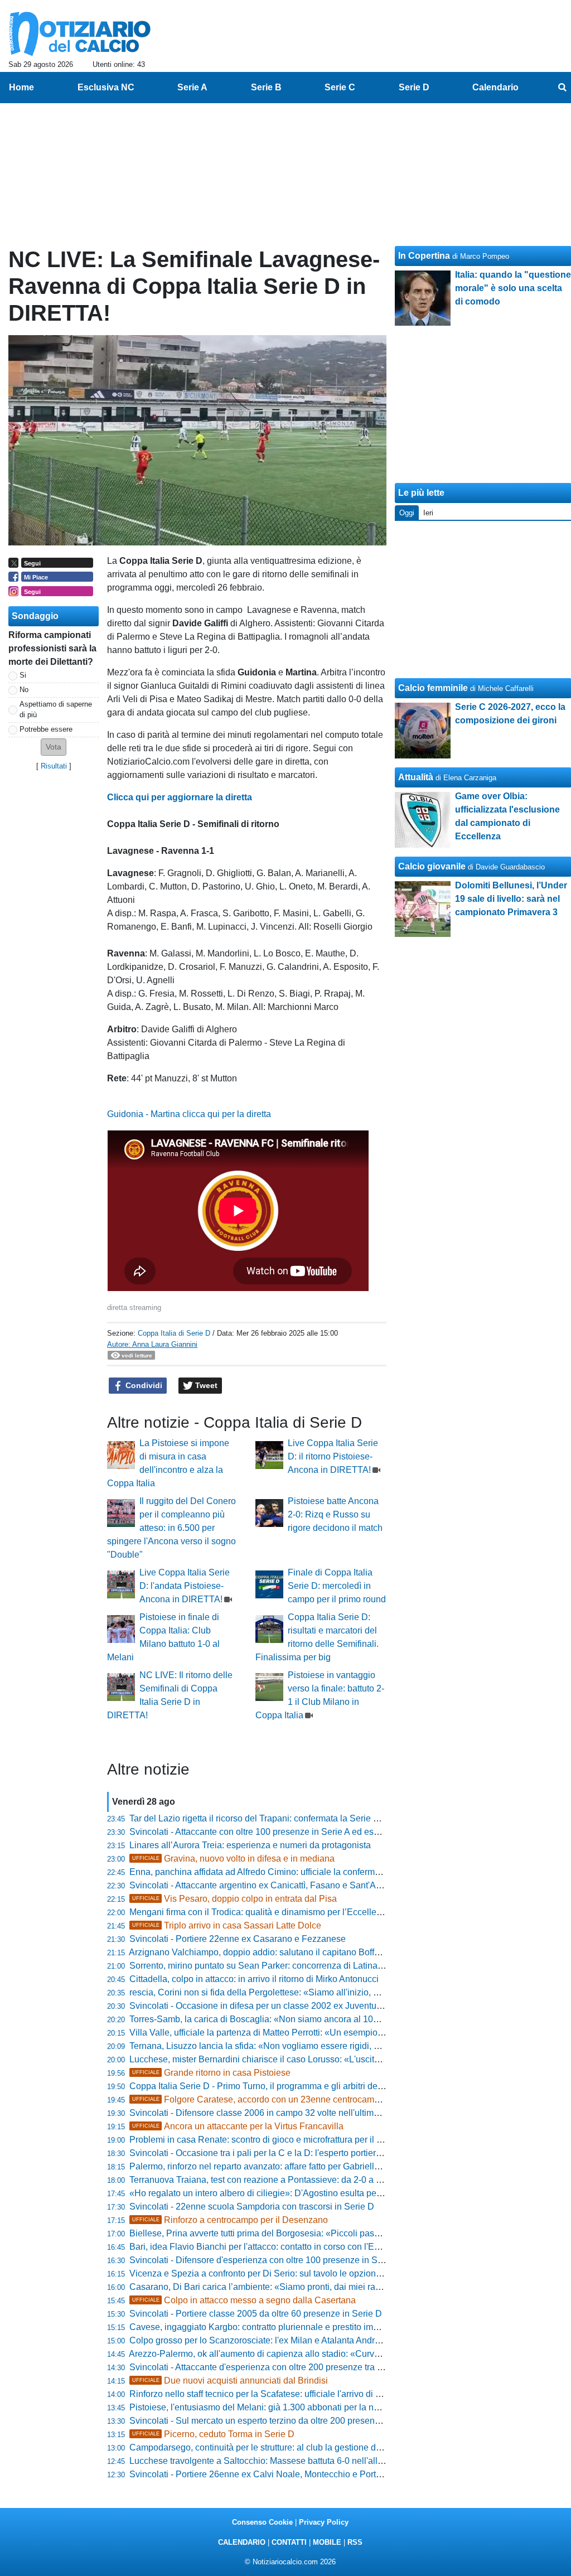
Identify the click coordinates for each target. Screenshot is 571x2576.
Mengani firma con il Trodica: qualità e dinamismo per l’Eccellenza (260, 1912)
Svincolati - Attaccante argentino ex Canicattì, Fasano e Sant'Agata (261, 1885)
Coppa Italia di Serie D (174, 1333)
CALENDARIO (242, 2542)
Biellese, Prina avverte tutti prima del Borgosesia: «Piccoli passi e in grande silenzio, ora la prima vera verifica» (348, 2233)
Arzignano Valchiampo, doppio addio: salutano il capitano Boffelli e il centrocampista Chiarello (315, 1952)
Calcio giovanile (432, 866)
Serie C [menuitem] (340, 87)
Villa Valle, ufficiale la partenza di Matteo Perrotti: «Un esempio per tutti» (272, 2033)
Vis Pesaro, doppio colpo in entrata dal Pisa (234, 1899)
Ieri (428, 513)
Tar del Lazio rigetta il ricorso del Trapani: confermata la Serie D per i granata (280, 1818)
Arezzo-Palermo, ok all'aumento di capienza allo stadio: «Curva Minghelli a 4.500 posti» (302, 2354)
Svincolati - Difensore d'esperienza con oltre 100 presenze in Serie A (265, 2260)
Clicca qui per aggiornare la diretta (180, 797)
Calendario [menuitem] (495, 87)
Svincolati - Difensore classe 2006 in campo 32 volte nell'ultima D (258, 2113)
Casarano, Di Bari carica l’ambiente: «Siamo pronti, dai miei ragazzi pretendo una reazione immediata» (333, 2287)
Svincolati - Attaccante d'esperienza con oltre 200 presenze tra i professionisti (282, 2367)
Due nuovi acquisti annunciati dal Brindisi (230, 2381)
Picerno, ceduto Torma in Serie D (213, 2434)
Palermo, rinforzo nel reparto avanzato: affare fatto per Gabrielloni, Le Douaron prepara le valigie (319, 2166)
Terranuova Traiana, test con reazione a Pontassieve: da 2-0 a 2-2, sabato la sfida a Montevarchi (319, 2180)
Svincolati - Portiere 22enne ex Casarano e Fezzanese (238, 1939)
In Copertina (424, 256)
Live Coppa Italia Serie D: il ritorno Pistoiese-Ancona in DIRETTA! (333, 1456)
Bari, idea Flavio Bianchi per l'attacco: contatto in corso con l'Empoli (263, 2247)
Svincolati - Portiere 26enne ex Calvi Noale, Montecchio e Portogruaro (268, 2474)
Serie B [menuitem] (266, 87)
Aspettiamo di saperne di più (56, 709)
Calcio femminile (433, 688)
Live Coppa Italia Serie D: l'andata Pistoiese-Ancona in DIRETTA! (185, 1586)
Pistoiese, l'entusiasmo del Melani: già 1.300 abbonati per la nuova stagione (279, 2407)
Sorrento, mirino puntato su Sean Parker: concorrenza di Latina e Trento (271, 1966)
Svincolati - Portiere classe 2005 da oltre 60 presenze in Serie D (256, 2314)
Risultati (54, 766)
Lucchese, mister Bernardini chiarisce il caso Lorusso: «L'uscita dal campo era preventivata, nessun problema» (348, 2059)
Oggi (407, 513)
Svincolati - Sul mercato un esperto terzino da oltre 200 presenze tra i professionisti (292, 2421)
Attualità (416, 777)
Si (23, 675)
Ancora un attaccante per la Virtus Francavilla (238, 2126)
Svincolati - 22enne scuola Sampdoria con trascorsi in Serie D (252, 2207)
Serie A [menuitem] (192, 87)
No (24, 690)
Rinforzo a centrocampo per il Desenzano (230, 2220)
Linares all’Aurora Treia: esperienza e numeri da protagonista (250, 1845)
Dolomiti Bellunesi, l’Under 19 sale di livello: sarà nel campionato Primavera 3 (511, 899)
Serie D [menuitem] (414, 87)
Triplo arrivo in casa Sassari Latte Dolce (227, 1925)
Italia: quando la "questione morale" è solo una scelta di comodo (513, 288)
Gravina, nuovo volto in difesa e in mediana (233, 1859)
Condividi (143, 1385)
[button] (54, 747)
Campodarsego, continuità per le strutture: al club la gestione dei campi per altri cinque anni (309, 2447)
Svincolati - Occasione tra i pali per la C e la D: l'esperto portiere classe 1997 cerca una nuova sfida (325, 2153)
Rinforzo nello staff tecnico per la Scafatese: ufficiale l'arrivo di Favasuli (269, 2394)
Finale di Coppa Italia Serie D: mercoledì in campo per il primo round (337, 1586)
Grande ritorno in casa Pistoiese (211, 2073)
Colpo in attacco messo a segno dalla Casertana (244, 2300)
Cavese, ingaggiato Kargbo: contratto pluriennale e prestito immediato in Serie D (288, 2327)
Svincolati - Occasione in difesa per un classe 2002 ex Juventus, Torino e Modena (291, 2006)
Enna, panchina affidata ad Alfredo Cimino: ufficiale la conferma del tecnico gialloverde (300, 1872)
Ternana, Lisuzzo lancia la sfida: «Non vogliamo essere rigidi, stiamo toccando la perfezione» (313, 2046)
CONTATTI (289, 2542)
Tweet (205, 1385)
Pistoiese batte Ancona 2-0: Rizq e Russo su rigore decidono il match (335, 1514)
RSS (355, 2542)
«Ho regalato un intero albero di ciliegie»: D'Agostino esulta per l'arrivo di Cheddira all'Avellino (316, 2193)
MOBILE (327, 2542)
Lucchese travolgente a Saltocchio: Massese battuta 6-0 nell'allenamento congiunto (294, 2461)
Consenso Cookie (262, 2522)
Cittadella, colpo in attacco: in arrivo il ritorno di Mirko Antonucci (254, 1979)
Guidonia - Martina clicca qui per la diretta (189, 1114)
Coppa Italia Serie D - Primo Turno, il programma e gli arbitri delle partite (272, 2086)
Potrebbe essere (46, 729)
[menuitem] (562, 88)
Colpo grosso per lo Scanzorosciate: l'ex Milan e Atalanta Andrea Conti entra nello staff (300, 2340)
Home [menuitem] (21, 87)
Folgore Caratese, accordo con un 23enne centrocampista (263, 2099)
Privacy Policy (324, 2522)
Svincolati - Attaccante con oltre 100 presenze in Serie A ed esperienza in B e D (286, 1832)
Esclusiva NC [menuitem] (106, 87)
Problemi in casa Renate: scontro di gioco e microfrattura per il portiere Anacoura (288, 2140)
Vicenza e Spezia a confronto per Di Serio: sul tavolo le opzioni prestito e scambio (291, 2273)
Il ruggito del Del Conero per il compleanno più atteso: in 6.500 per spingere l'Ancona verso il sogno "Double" (171, 1528)
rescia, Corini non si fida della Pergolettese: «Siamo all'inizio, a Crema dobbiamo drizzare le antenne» (331, 1992)
